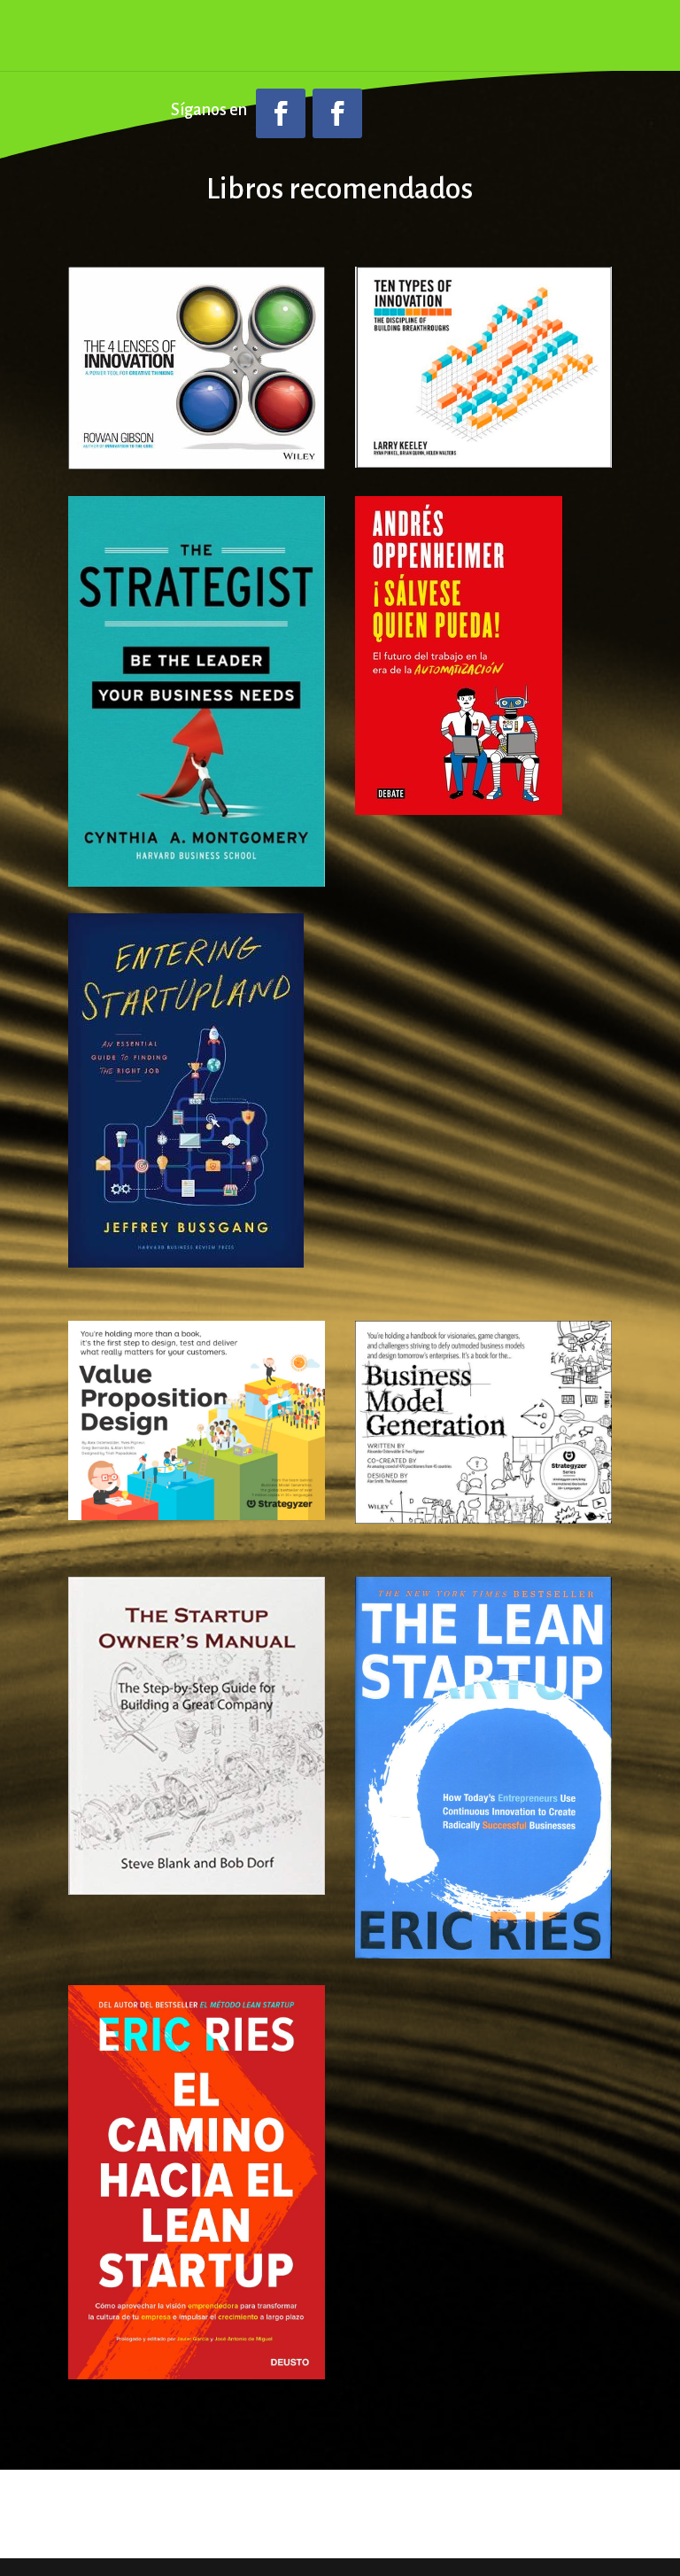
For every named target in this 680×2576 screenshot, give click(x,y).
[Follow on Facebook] (281, 113)
